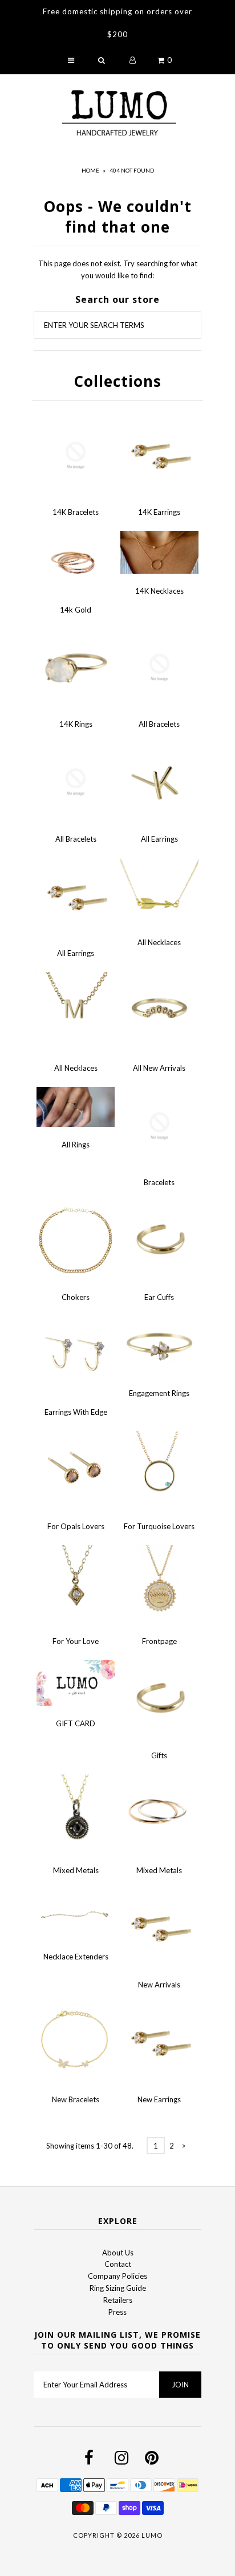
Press (117, 2312)
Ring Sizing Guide (118, 2288)
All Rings (76, 1145)
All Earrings (159, 839)
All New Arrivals (159, 1068)
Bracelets (159, 1182)
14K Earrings (159, 512)
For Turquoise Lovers (159, 1526)
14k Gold (76, 610)
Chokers (76, 1297)
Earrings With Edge (76, 1412)
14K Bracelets (76, 512)
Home (90, 170)
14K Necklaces (159, 591)
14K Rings (76, 724)
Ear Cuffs (159, 1297)
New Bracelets (76, 2099)
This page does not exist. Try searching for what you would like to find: (118, 269)
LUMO (152, 2535)
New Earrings (159, 2099)
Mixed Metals (76, 1870)
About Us (118, 2253)
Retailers (118, 2300)
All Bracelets (159, 724)
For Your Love (76, 1641)
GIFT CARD (76, 1723)
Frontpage (159, 1641)
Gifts (159, 1755)
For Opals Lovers (76, 1526)
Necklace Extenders (76, 1957)
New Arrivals (159, 1985)
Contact (118, 2264)
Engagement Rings (159, 1393)
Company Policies (117, 2276)
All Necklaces (159, 942)
